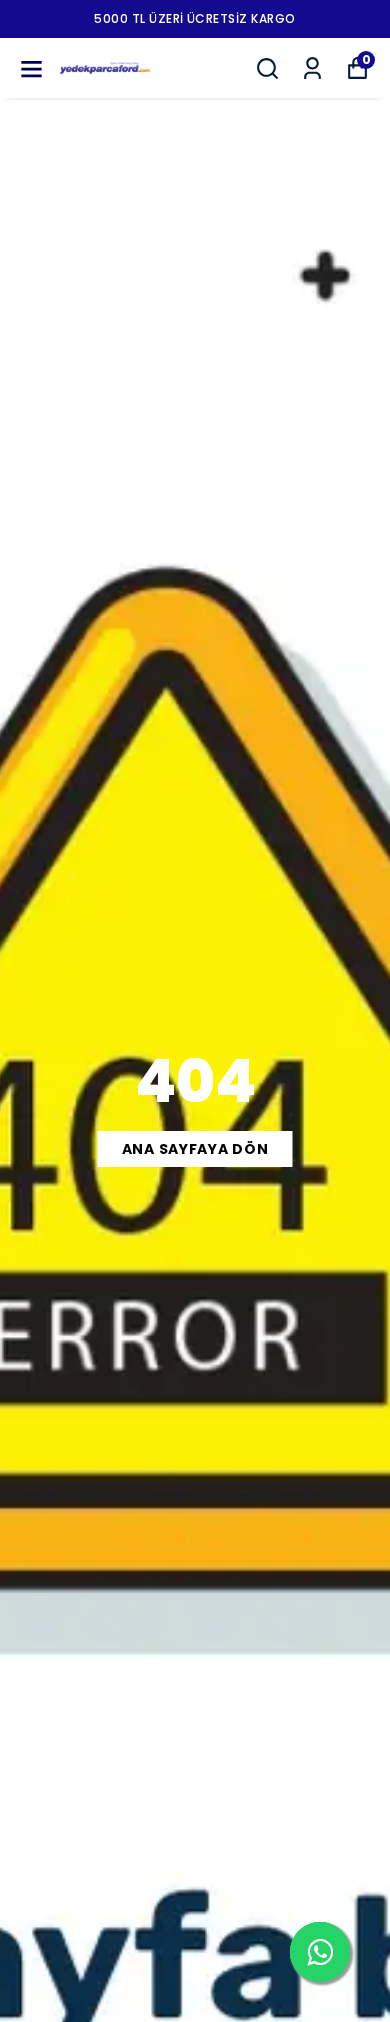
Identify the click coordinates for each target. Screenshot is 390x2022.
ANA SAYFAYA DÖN (195, 1149)
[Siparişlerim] (312, 68)
